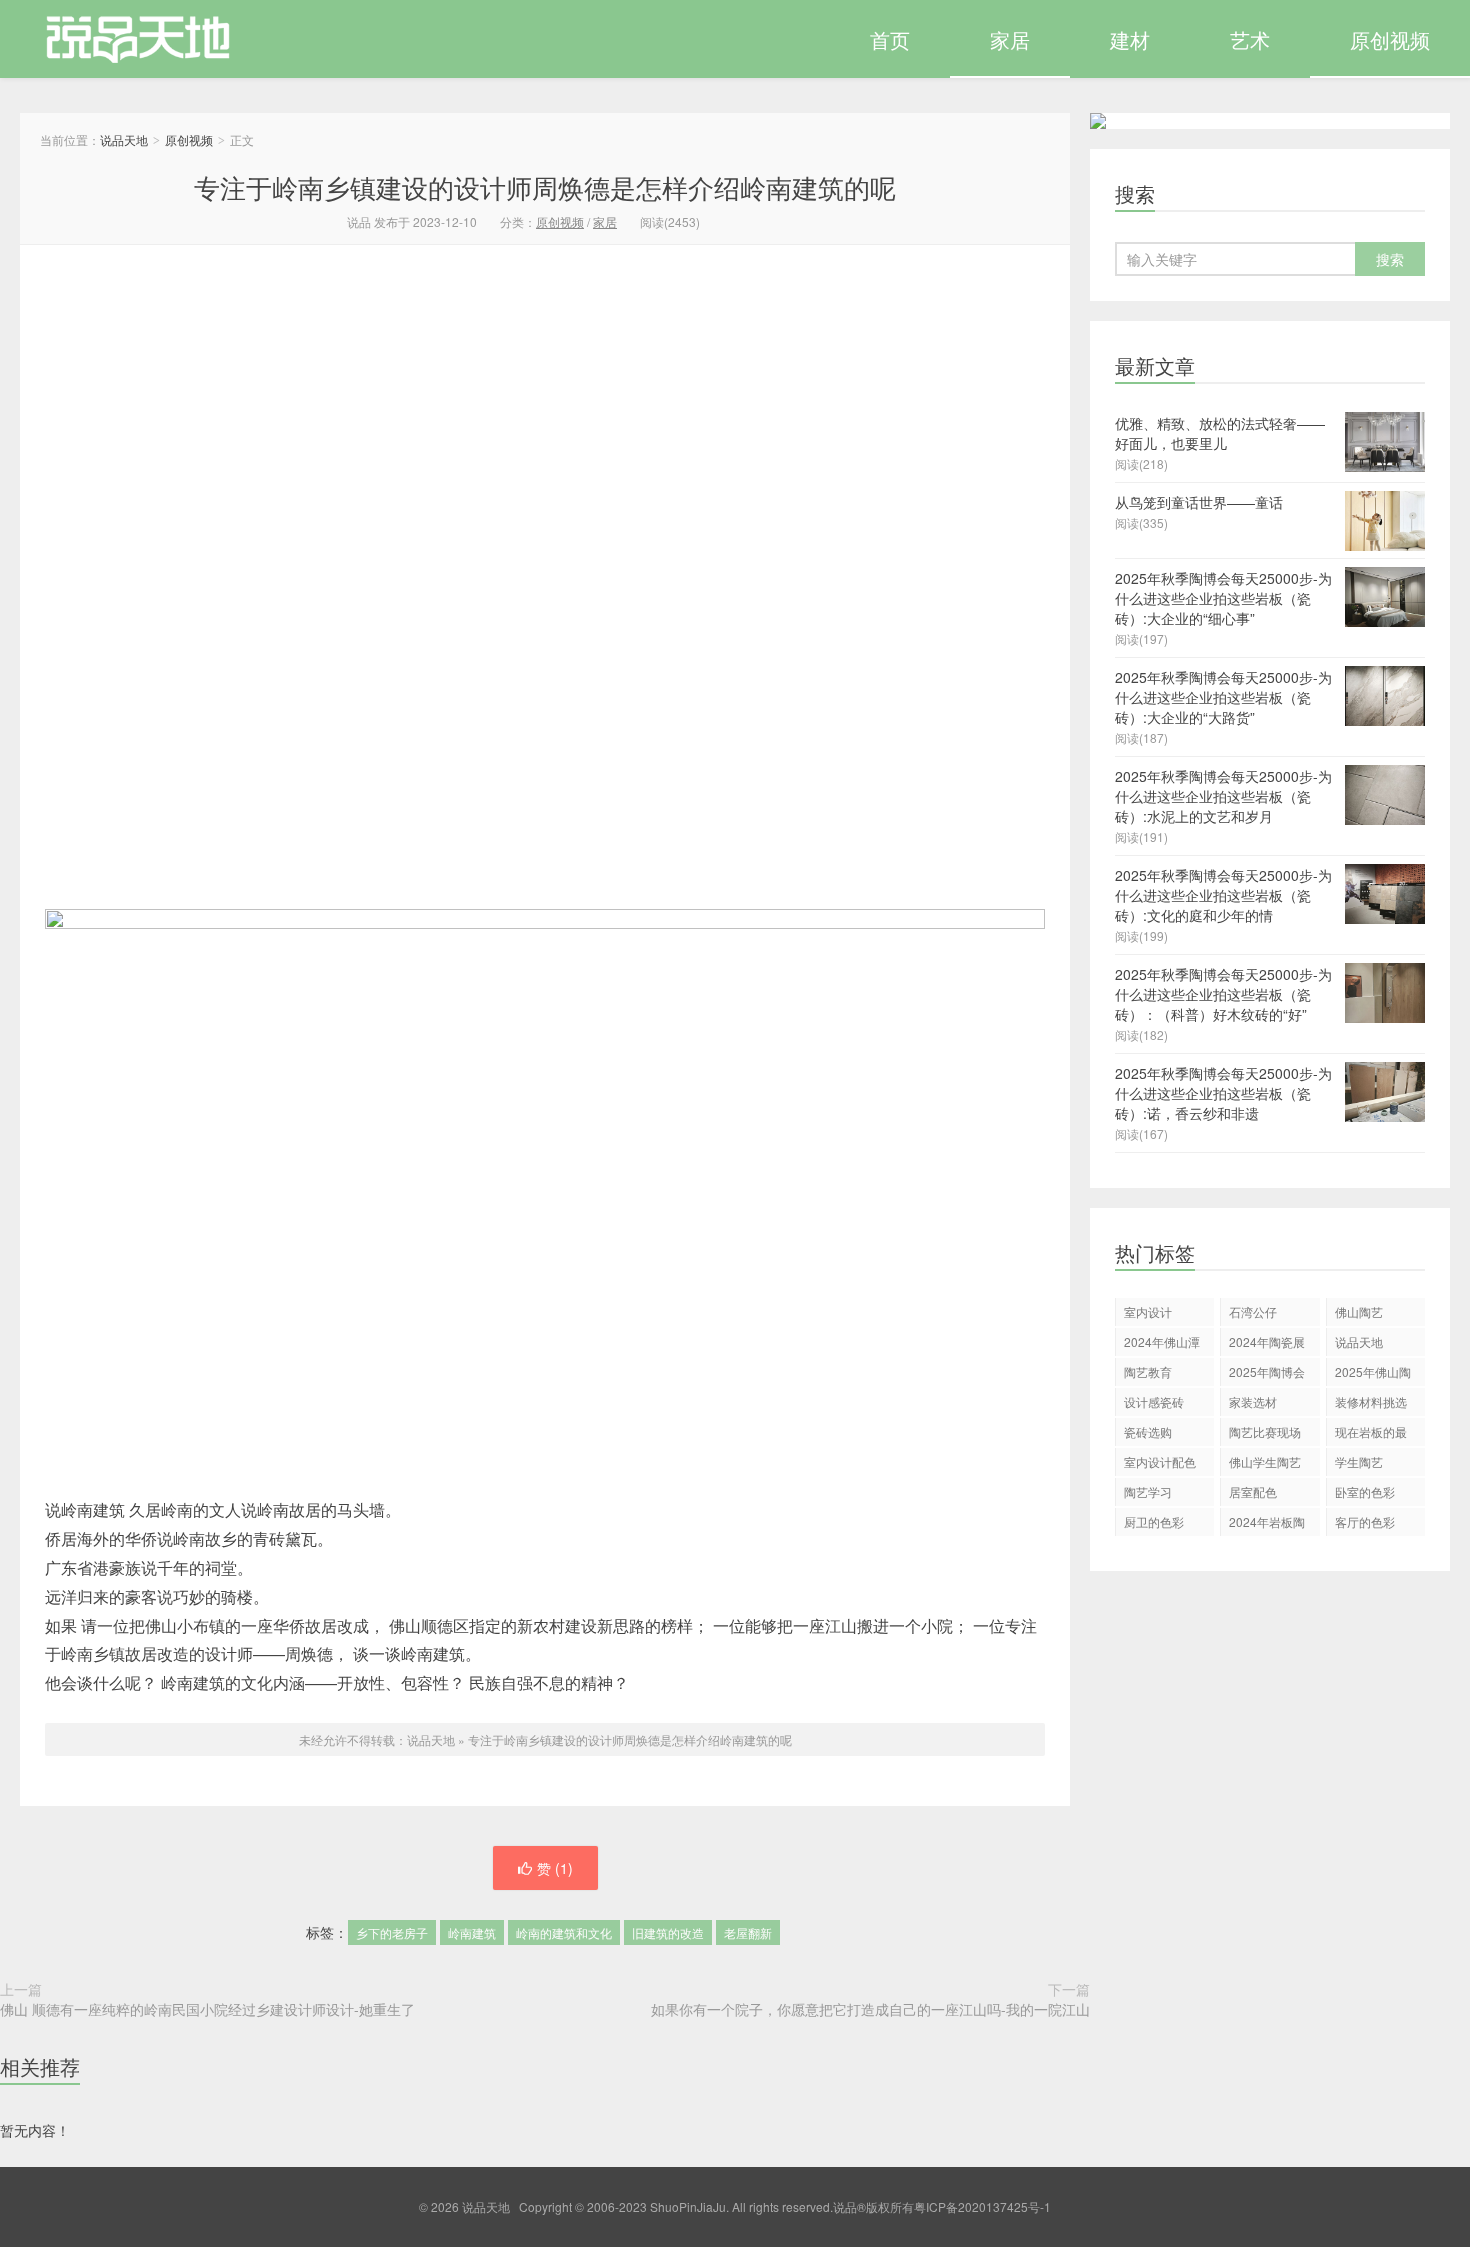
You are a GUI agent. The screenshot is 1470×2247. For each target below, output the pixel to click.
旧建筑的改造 (668, 1932)
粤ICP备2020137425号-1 (982, 2206)
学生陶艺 (1359, 1461)
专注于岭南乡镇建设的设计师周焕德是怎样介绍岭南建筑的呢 (545, 186)
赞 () (555, 1868)
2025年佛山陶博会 (1373, 1374)
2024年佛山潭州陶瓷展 (1162, 1344)
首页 (890, 39)
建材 (1130, 39)
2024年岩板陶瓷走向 (1267, 1524)
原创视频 (1390, 39)
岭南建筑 (472, 1932)
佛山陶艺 (1359, 1311)
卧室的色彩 (1365, 1491)
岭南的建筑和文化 (564, 1932)
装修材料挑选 (1371, 1401)
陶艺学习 (1148, 1491)
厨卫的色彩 (1154, 1521)
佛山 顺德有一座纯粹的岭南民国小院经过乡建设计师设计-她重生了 (207, 2009)
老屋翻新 (748, 1932)
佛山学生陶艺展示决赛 (1265, 1464)
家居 (1010, 39)
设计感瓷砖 (1154, 1401)
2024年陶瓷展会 (1267, 1344)
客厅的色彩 (1365, 1521)
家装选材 (1253, 1401)
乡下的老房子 (392, 1932)
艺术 (1250, 39)
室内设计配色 (1160, 1461)
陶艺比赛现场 (1265, 1431)
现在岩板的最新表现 (1371, 1434)
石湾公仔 (1253, 1311)
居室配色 (1253, 1491)
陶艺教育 (1148, 1371)
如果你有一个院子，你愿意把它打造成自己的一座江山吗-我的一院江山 (870, 2009)
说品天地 (127, 39)
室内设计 (1148, 1311)
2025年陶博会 (1267, 1371)
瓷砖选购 (1148, 1431)
